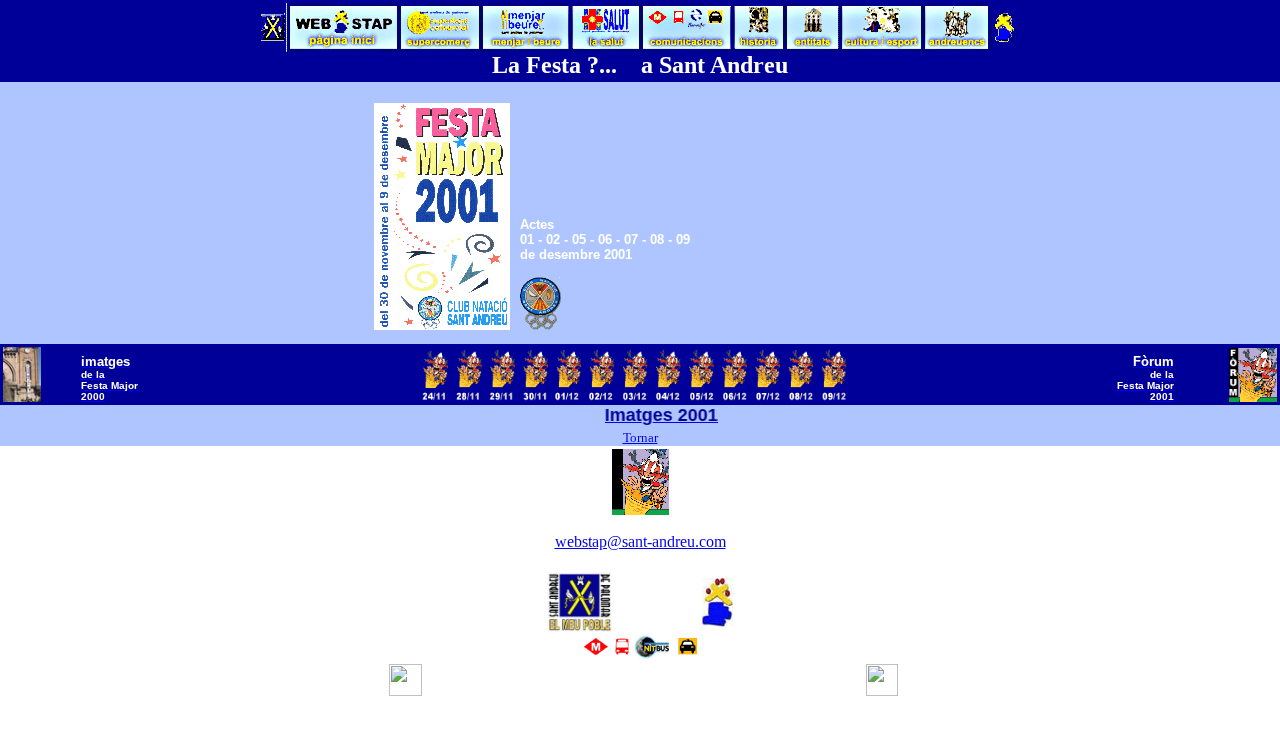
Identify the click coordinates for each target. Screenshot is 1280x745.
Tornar (640, 437)
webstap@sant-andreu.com (640, 541)
